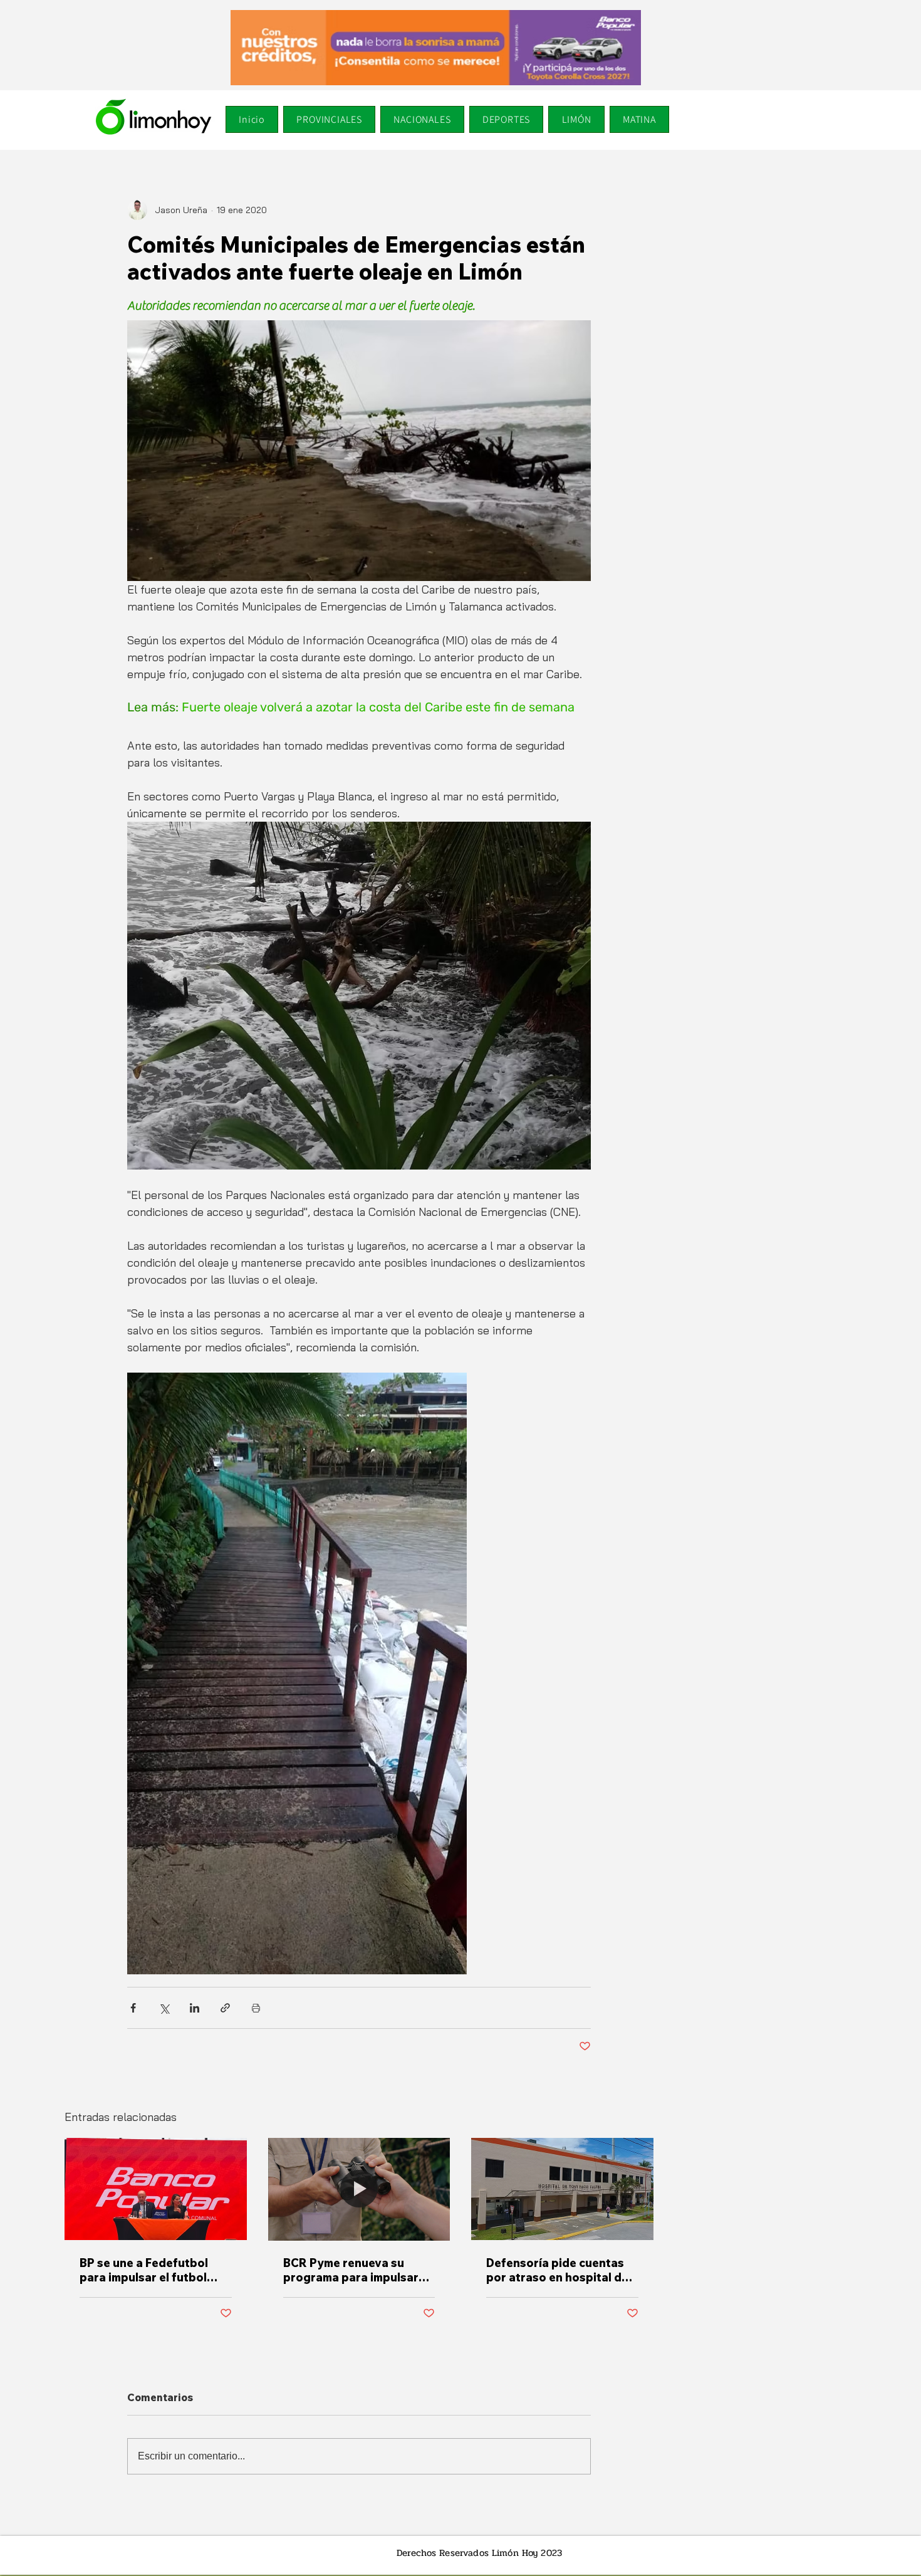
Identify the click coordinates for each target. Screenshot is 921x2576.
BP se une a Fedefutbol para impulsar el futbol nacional (144, 2270)
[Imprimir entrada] (256, 2008)
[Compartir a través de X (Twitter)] (164, 2008)
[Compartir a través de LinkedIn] (195, 2008)
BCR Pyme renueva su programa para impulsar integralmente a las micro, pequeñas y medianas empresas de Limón (356, 2270)
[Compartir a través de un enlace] (225, 2008)
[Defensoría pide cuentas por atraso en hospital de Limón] (562, 2189)
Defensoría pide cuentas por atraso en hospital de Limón (557, 2270)
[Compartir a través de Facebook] (133, 2008)
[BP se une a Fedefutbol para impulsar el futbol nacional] (156, 2189)
